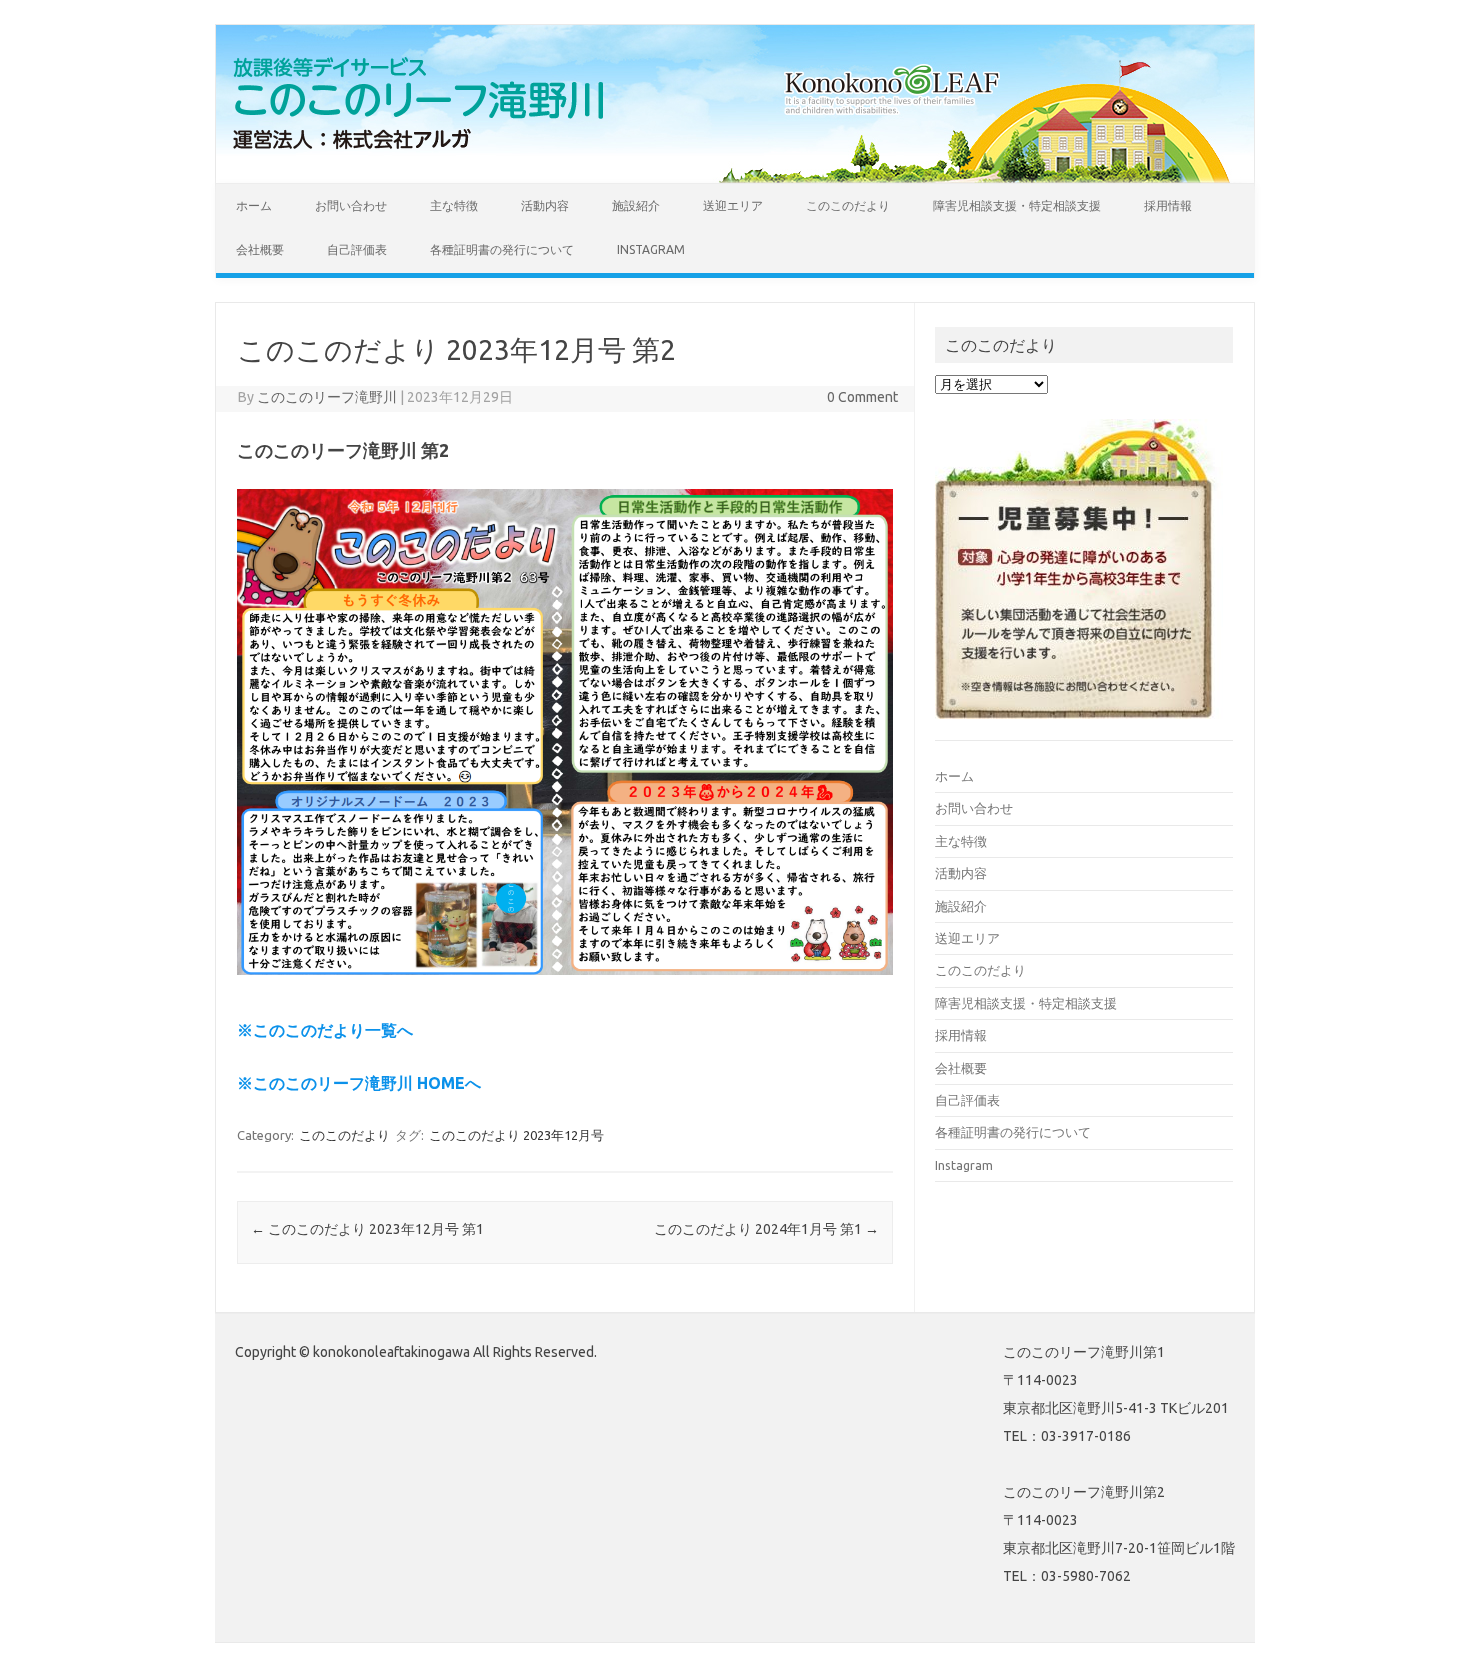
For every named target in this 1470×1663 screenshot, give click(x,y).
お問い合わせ (351, 205)
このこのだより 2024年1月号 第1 (766, 1229)
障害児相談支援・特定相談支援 (1017, 205)
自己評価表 (357, 249)
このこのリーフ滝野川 (327, 397)
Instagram (651, 249)
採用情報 (1168, 205)
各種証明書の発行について (502, 249)
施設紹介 (636, 205)
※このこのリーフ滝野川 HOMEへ (359, 1083)
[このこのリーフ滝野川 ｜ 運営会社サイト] (425, 149)
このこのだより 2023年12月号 (516, 1135)
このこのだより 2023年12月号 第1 (367, 1229)
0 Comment (862, 397)
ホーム (254, 205)
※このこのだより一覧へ (325, 1030)
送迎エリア (733, 205)
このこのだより (848, 205)
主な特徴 (454, 205)
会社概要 (260, 249)
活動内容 (545, 205)
